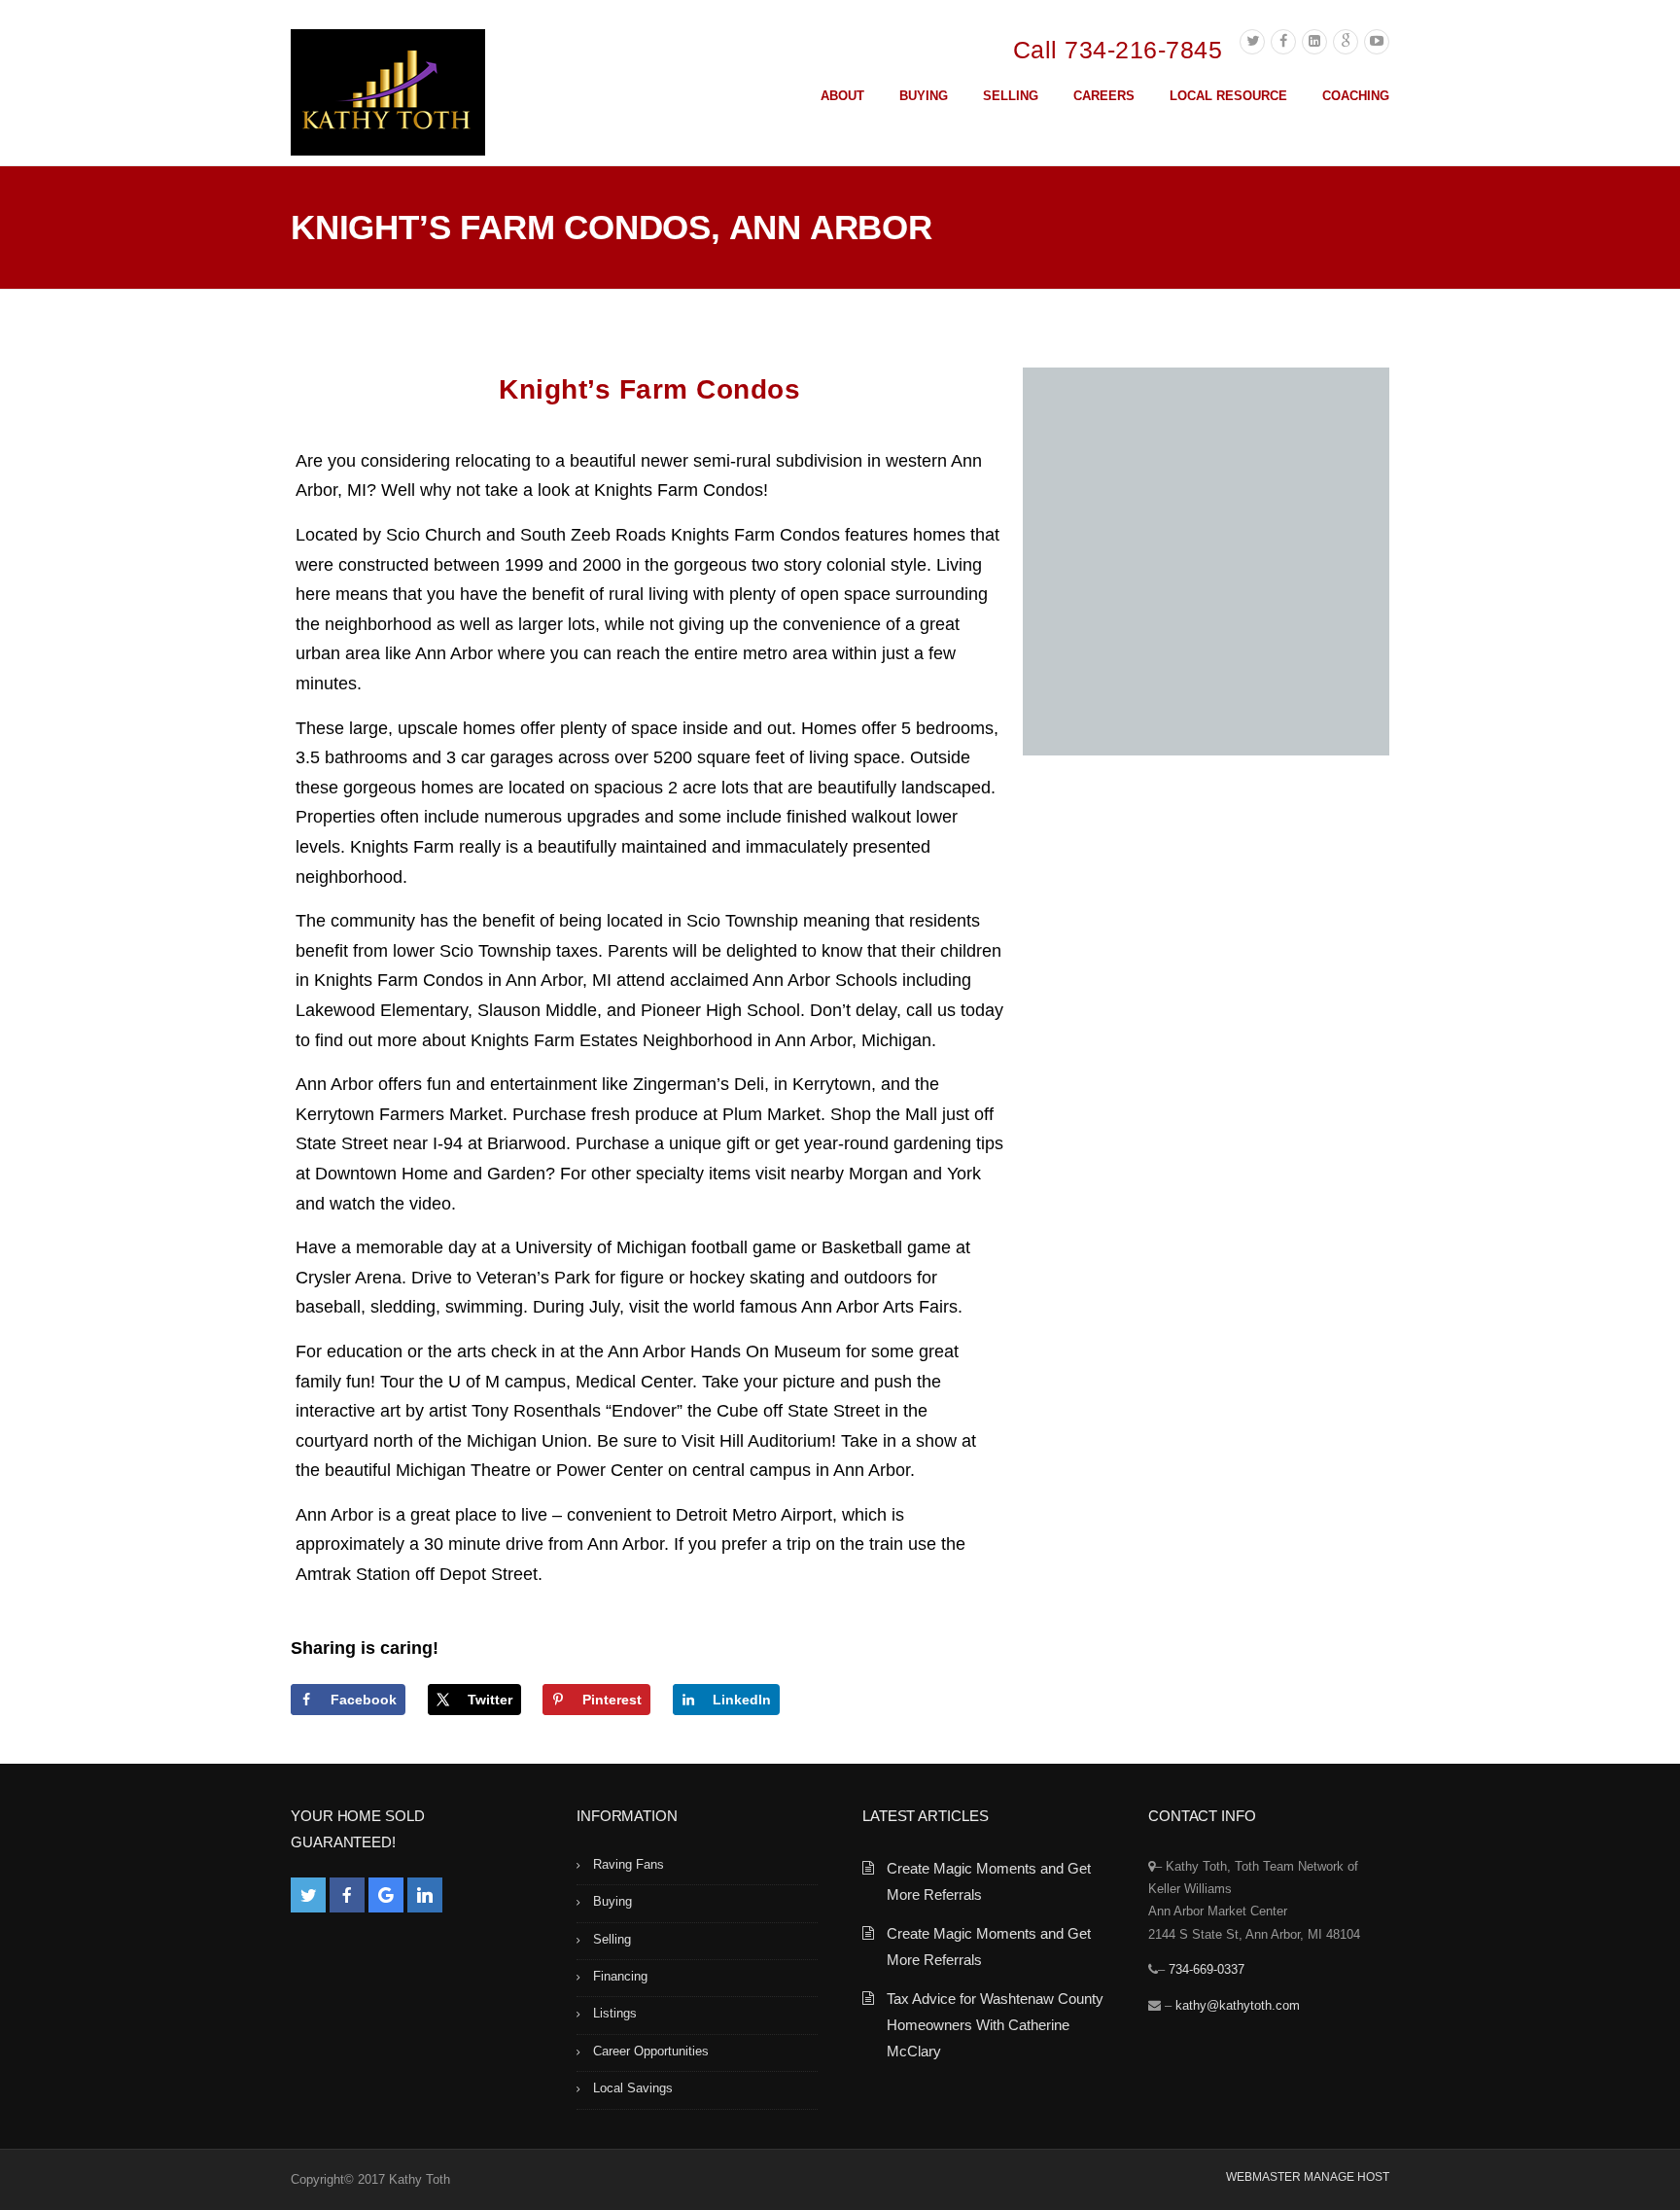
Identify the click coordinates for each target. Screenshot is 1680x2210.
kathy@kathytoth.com (1238, 2005)
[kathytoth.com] (388, 96)
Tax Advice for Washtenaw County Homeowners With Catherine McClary (995, 2025)
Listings (615, 2013)
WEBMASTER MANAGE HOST (1308, 2177)
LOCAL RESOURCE (1228, 96)
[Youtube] (1377, 42)
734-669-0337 (1207, 1969)
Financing (620, 1976)
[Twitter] (1252, 42)
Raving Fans (629, 1864)
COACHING (1356, 96)
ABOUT (842, 96)
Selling (612, 1939)
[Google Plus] (1346, 42)
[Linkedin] (1314, 42)
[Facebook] (1283, 42)
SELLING (1011, 96)
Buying (612, 1901)
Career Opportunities (651, 2051)
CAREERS (1104, 96)
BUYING (924, 96)
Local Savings (633, 2088)
